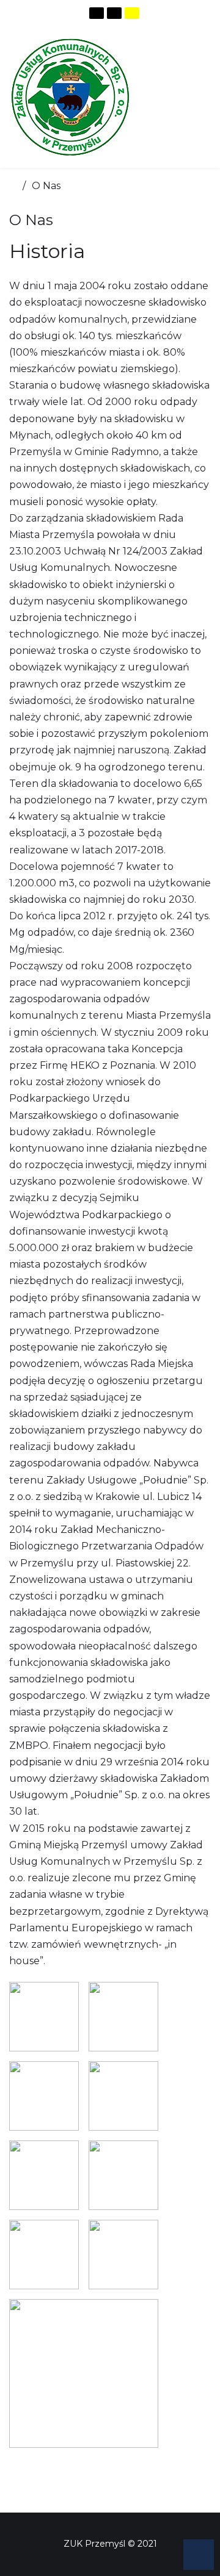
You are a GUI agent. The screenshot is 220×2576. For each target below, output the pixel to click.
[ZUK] (70, 97)
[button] (199, 2555)
